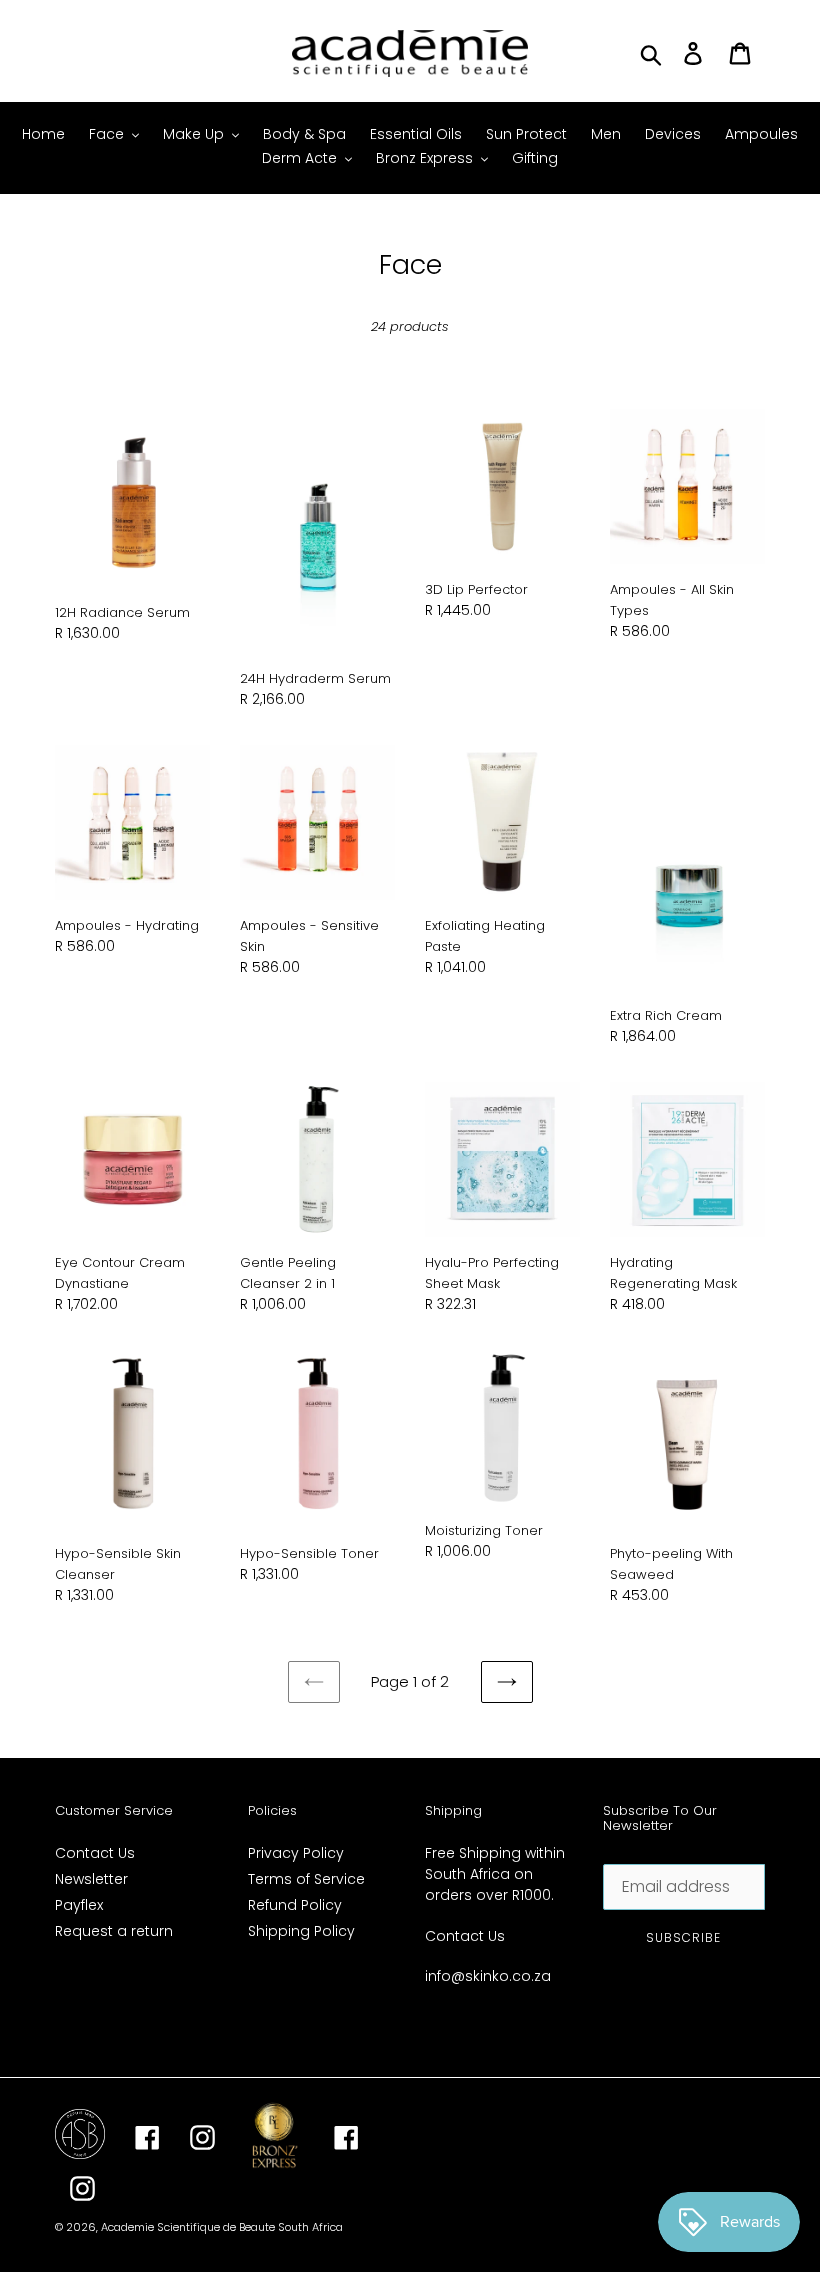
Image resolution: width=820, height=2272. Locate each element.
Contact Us (95, 1853)
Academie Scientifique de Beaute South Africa (222, 2227)
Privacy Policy (296, 1853)
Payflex (79, 1905)
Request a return (114, 1931)
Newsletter (91, 1879)
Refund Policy (295, 1905)
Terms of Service (306, 1879)
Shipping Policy (301, 1931)
